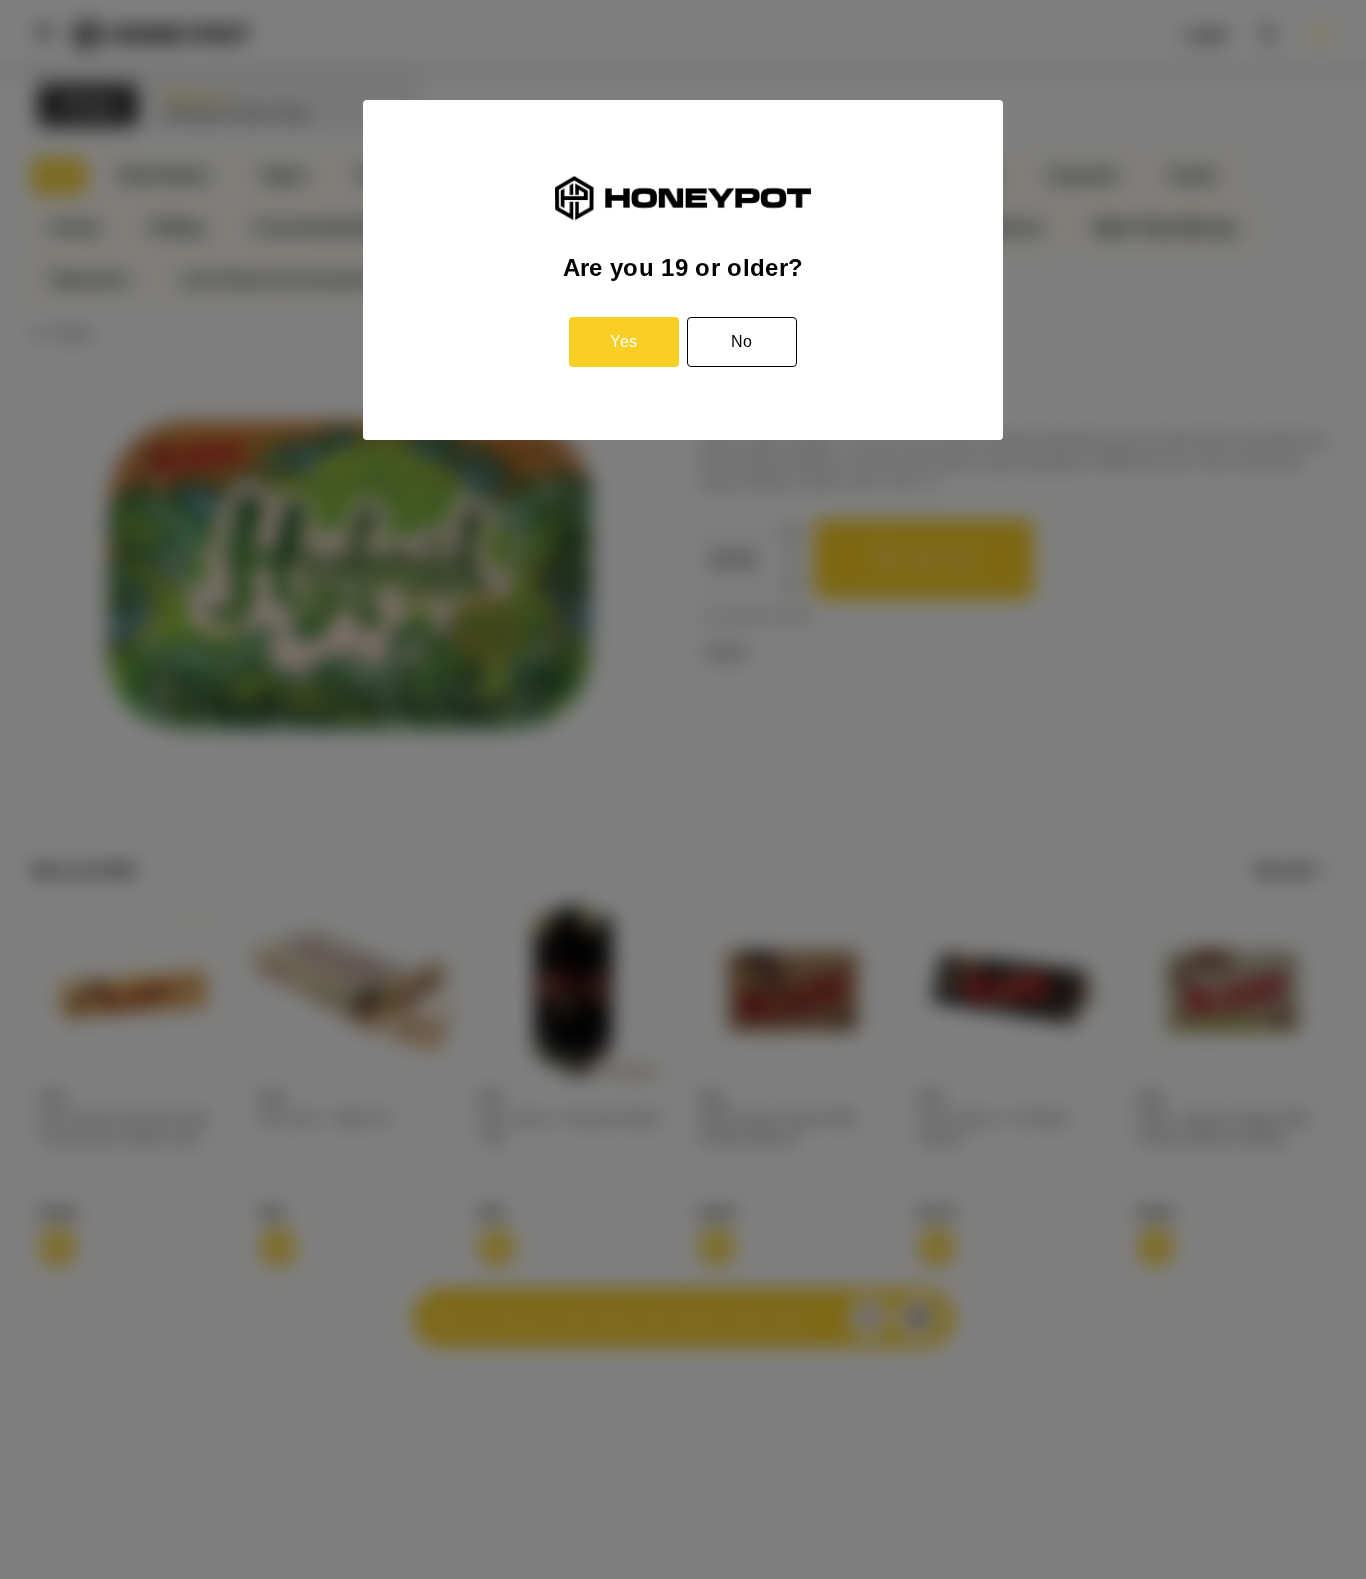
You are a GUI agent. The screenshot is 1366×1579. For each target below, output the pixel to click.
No (741, 341)
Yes (623, 341)
